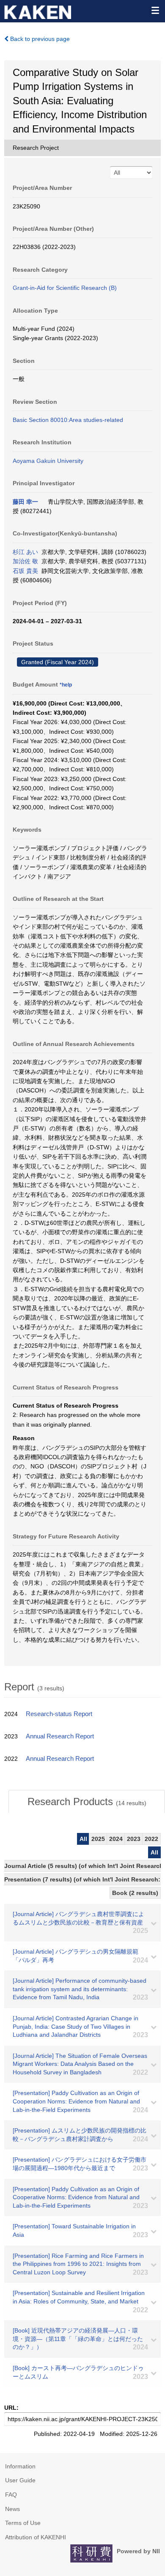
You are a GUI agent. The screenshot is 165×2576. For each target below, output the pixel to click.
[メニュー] (155, 10)
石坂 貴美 (25, 571)
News (12, 2509)
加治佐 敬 (25, 561)
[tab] (87, 1802)
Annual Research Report (60, 1736)
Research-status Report (59, 1714)
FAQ (11, 2495)
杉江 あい (25, 552)
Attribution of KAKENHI (36, 2537)
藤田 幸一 (25, 502)
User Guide (20, 2480)
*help (66, 685)
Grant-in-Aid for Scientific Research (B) (65, 288)
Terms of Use (23, 2523)
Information (20, 2466)
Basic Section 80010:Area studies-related (68, 420)
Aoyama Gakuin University (48, 461)
